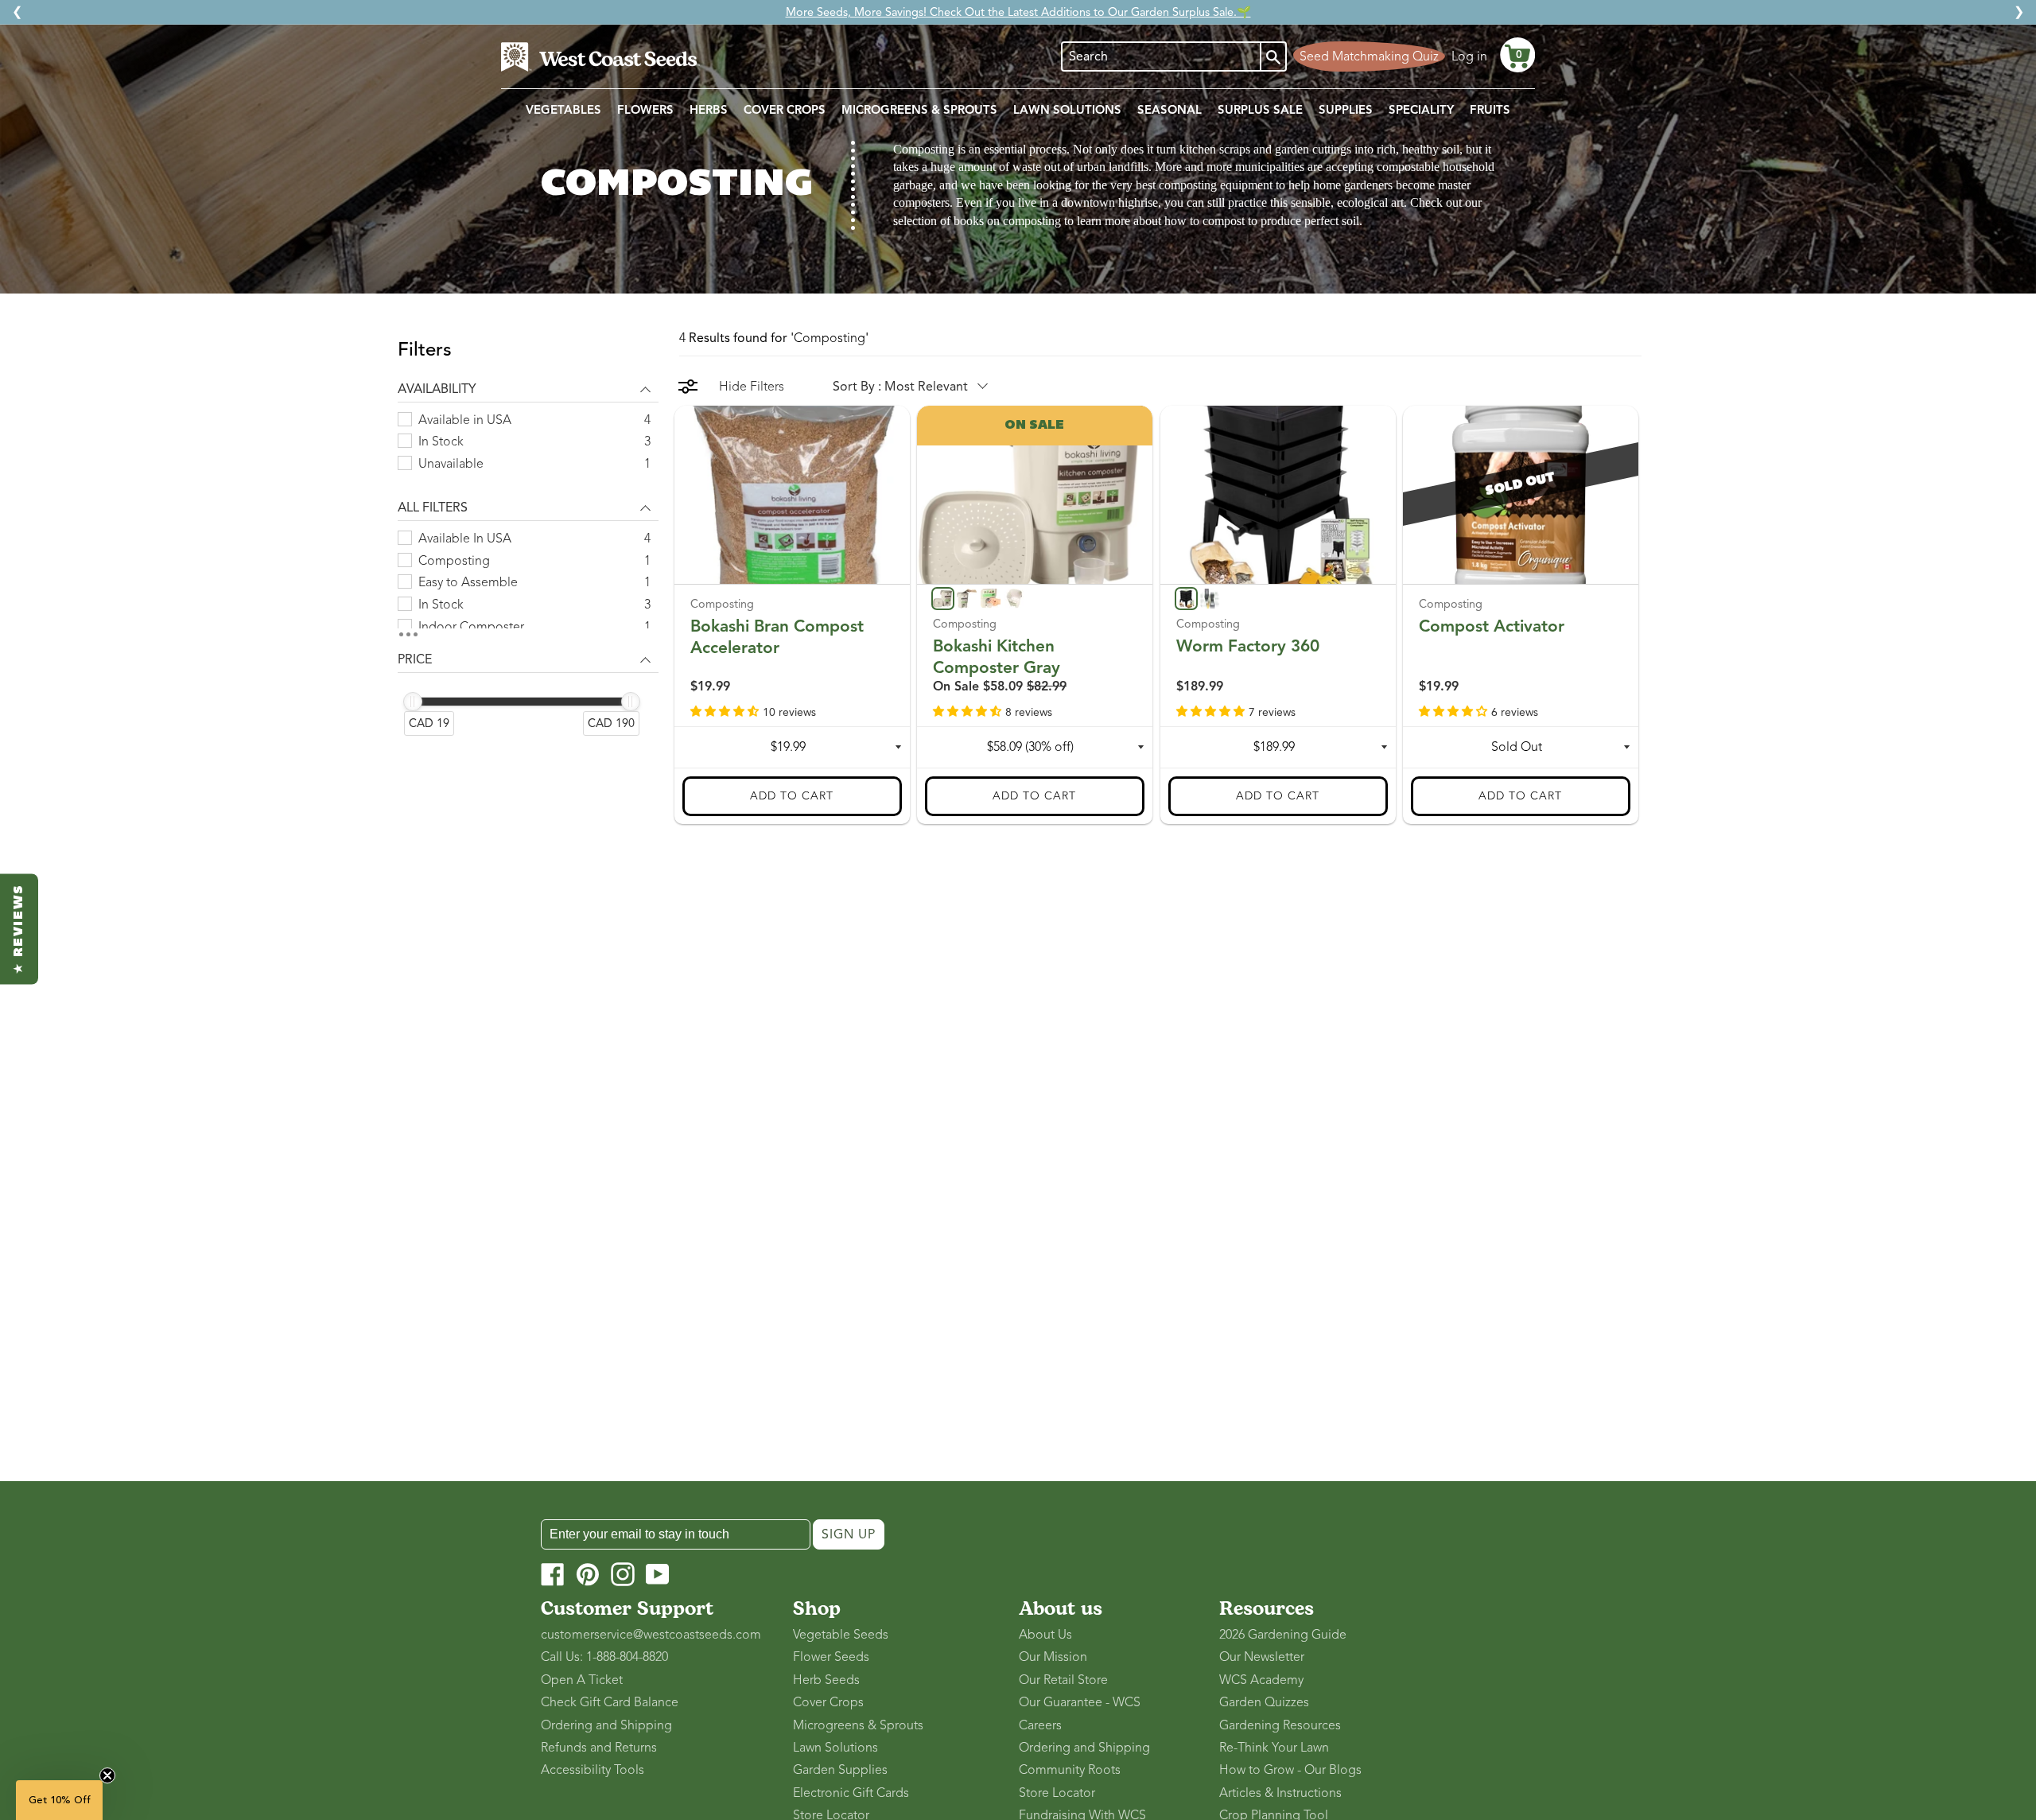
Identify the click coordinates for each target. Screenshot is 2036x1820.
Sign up (849, 1534)
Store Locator (1057, 1793)
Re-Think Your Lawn (1274, 1748)
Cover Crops (828, 1702)
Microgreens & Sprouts (858, 1725)
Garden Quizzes (1264, 1702)
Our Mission (1053, 1657)
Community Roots (1070, 1770)
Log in (1469, 56)
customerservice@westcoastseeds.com (651, 1635)
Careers (1040, 1725)
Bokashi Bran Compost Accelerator (777, 636)
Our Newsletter (1262, 1657)
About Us (1045, 1635)
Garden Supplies (840, 1770)
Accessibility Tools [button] (593, 1770)
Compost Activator (1492, 625)
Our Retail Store (1063, 1680)
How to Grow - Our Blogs (1290, 1770)
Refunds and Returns (599, 1748)
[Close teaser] (107, 1775)
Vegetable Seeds (841, 1635)
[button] (1517, 55)
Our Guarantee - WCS (1080, 1702)
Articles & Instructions (1280, 1793)
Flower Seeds (831, 1657)
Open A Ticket (582, 1680)
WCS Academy (1261, 1680)
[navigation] (528, 547)
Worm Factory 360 (1248, 645)
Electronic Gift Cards (851, 1793)
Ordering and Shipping (606, 1725)
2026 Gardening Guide (1283, 1635)
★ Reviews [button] (19, 929)
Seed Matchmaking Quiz (1369, 56)
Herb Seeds (826, 1680)
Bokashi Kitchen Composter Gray (997, 656)
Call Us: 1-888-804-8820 (604, 1657)
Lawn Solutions (835, 1748)
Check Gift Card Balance (610, 1702)
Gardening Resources (1280, 1725)
